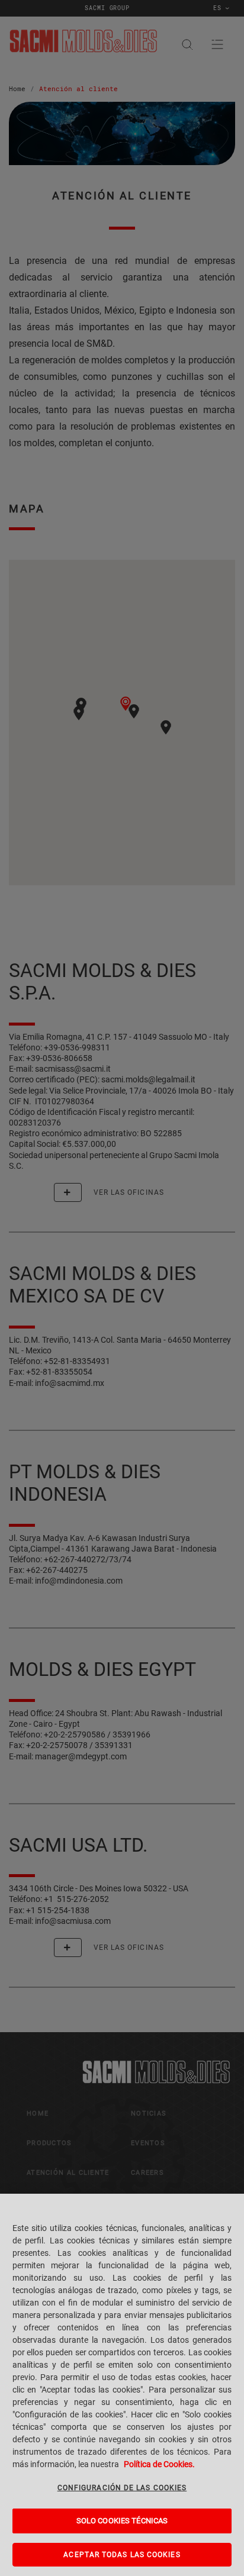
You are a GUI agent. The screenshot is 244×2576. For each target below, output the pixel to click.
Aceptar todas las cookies (122, 2555)
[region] (122, 2385)
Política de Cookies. (159, 2464)
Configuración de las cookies (122, 2488)
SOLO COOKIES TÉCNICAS (122, 2521)
